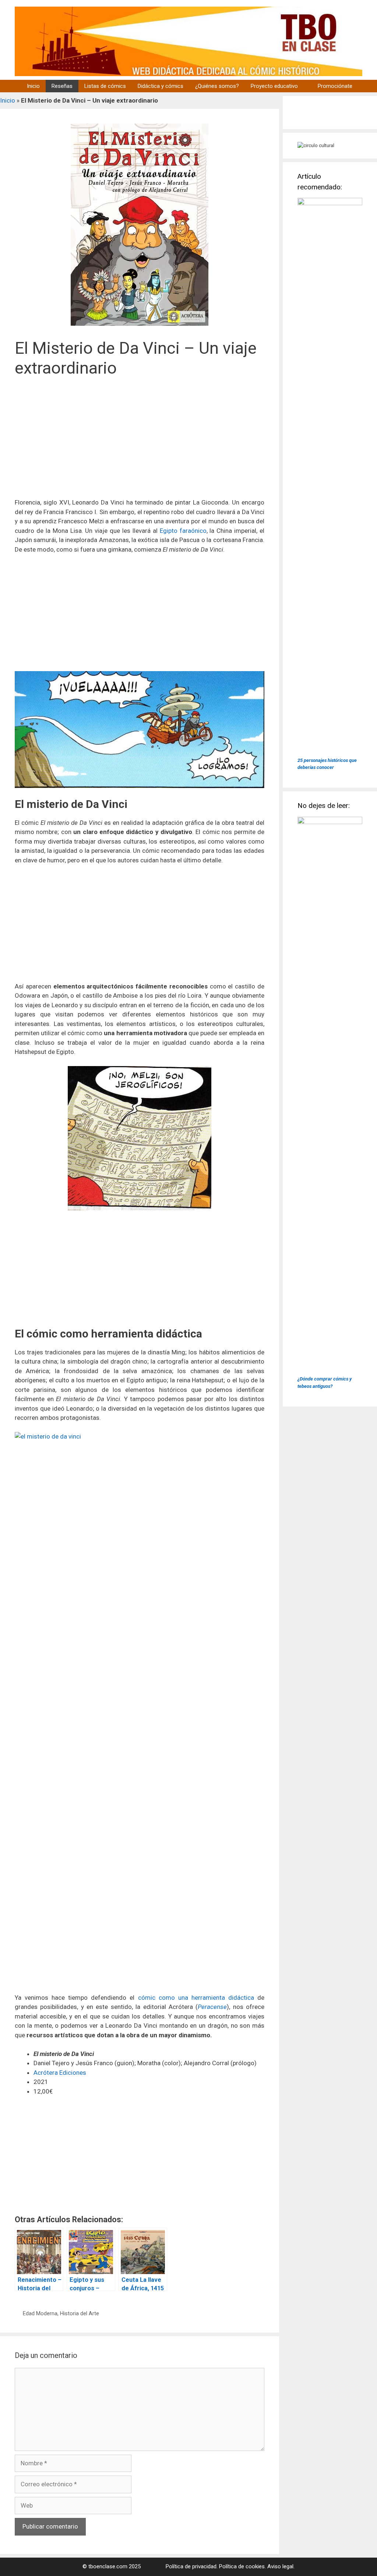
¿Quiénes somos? (217, 86)
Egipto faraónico (183, 531)
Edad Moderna (40, 2314)
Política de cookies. (242, 2566)
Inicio (33, 86)
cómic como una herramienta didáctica (196, 1998)
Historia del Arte (80, 2314)
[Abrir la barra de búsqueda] (368, 86)
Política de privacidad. (192, 2566)
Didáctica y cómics (161, 86)
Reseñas (62, 86)
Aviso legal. (281, 2566)
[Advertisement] (140, 442)
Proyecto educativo (274, 86)
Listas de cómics (105, 86)
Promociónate (335, 86)
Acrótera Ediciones (60, 2073)
